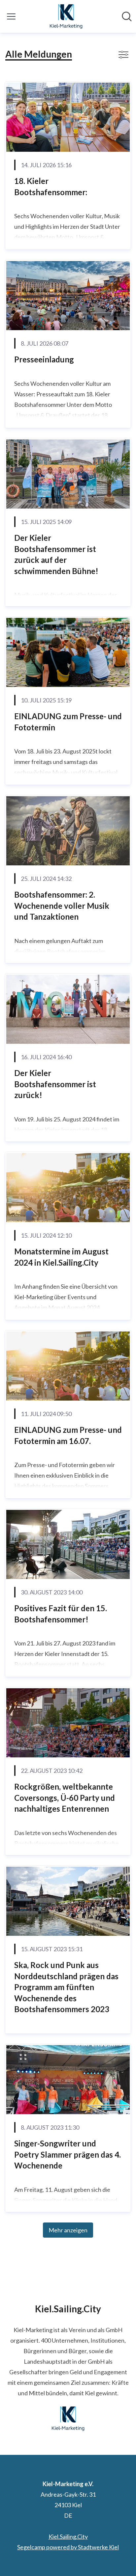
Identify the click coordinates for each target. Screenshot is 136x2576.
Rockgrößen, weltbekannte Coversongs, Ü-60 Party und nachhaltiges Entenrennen (65, 1798)
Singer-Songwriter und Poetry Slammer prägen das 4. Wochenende (68, 2154)
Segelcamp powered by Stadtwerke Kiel (68, 2547)
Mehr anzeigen (68, 2230)
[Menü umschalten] (11, 16)
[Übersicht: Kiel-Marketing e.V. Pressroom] (66, 16)
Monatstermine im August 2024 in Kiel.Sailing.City (61, 1257)
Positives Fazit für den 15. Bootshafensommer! (61, 1614)
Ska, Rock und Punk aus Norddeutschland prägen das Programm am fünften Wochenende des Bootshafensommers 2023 (66, 1987)
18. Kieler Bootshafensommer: (51, 186)
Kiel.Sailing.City (68, 2537)
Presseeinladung (44, 359)
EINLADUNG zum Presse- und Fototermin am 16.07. (68, 1435)
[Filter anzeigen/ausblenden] (123, 55)
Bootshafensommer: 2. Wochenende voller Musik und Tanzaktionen (62, 906)
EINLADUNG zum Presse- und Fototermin (68, 722)
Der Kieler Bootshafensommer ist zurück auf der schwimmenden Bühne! (56, 554)
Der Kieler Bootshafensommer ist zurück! (55, 1084)
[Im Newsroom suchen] (127, 16)
